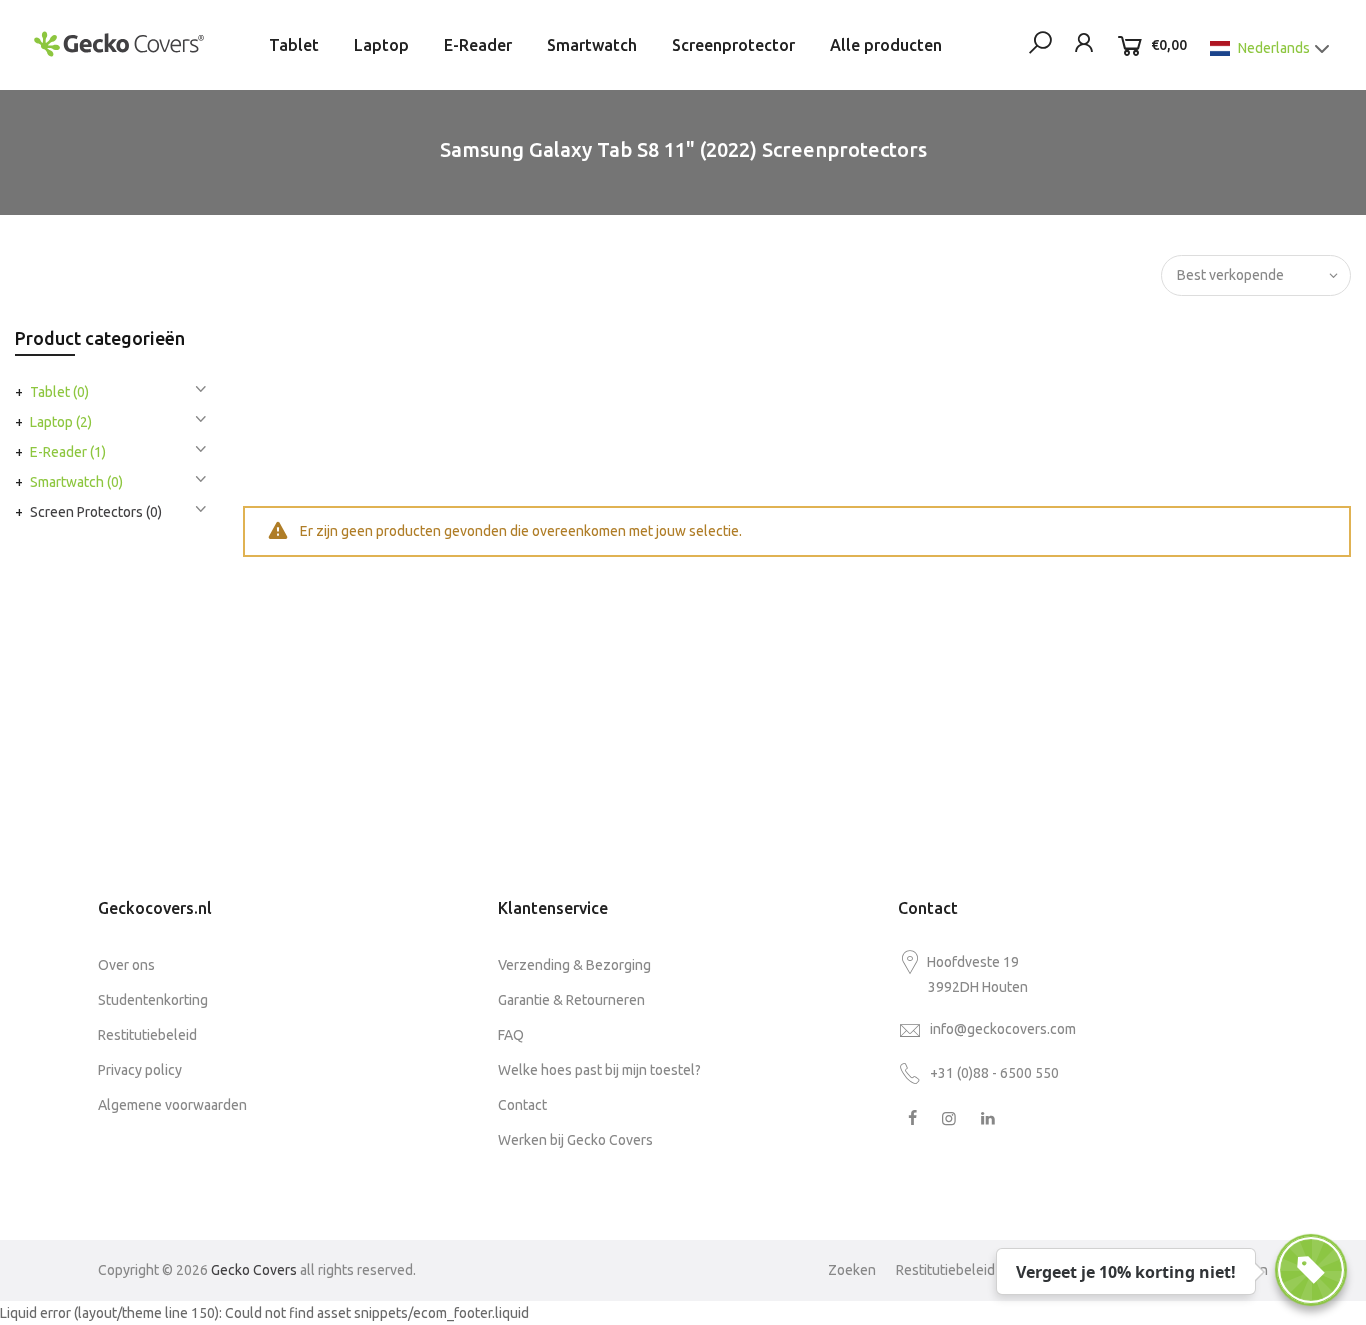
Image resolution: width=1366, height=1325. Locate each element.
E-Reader (478, 45)
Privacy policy (140, 1070)
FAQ (511, 1035)
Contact (522, 1105)
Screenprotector (733, 45)
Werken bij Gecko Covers (575, 1140)
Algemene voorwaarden (172, 1105)
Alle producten (886, 45)
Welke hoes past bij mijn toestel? (599, 1070)
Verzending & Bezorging (574, 965)
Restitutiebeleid (147, 1035)
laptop (61, 422)
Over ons (126, 965)
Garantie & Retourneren (571, 1000)
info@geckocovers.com (1003, 1029)
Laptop (381, 45)
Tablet (294, 45)
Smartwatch (592, 45)
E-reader (68, 452)
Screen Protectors (96, 512)
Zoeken (852, 1270)
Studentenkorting (153, 1000)
